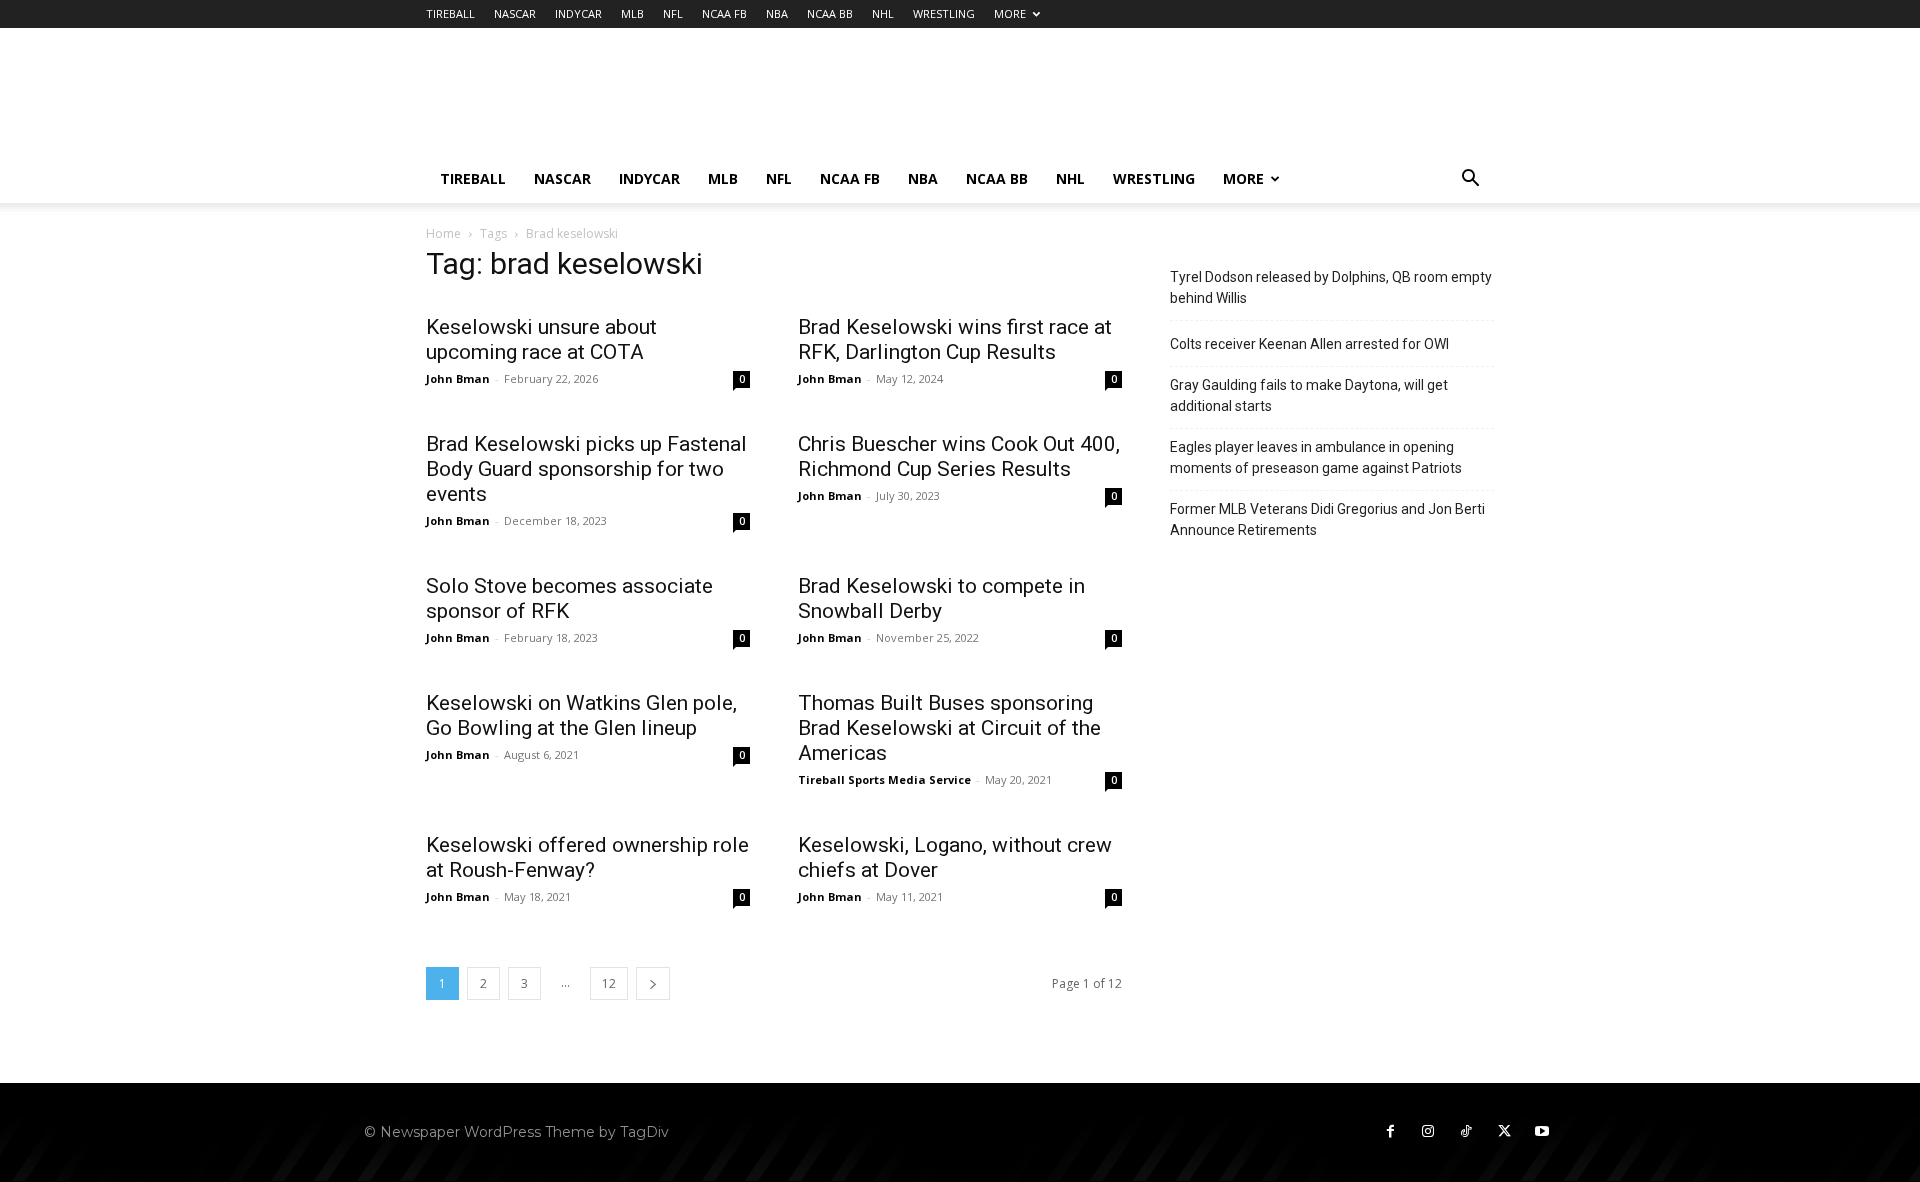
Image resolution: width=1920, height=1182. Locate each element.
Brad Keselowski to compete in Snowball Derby (941, 598)
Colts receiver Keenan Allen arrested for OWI (1309, 344)
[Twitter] (1504, 1132)
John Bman (458, 378)
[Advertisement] (1130, 101)
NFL (673, 13)
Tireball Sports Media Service (884, 779)
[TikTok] (1466, 1132)
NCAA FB (724, 13)
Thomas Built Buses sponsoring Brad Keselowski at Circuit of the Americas (949, 728)
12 (609, 983)
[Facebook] (1390, 1132)
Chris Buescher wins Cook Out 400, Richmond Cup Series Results (959, 456)
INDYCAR (578, 13)
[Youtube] (1542, 1132)
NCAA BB (830, 13)
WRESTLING (944, 13)
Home (443, 233)
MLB (632, 13)
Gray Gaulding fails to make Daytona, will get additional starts (1309, 395)
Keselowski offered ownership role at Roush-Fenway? (587, 857)
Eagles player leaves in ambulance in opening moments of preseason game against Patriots (1316, 457)
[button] (1470, 180)
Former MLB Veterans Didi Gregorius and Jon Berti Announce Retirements (1327, 519)
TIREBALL (450, 13)
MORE (1010, 13)
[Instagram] (1428, 1132)
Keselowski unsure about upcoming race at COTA (541, 339)
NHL (883, 13)
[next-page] (653, 983)
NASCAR (515, 13)
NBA (777, 13)
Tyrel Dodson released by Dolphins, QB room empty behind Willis (1331, 287)
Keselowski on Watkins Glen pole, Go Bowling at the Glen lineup (581, 715)
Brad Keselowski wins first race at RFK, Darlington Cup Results (955, 339)
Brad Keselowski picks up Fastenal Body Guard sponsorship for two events (586, 469)
